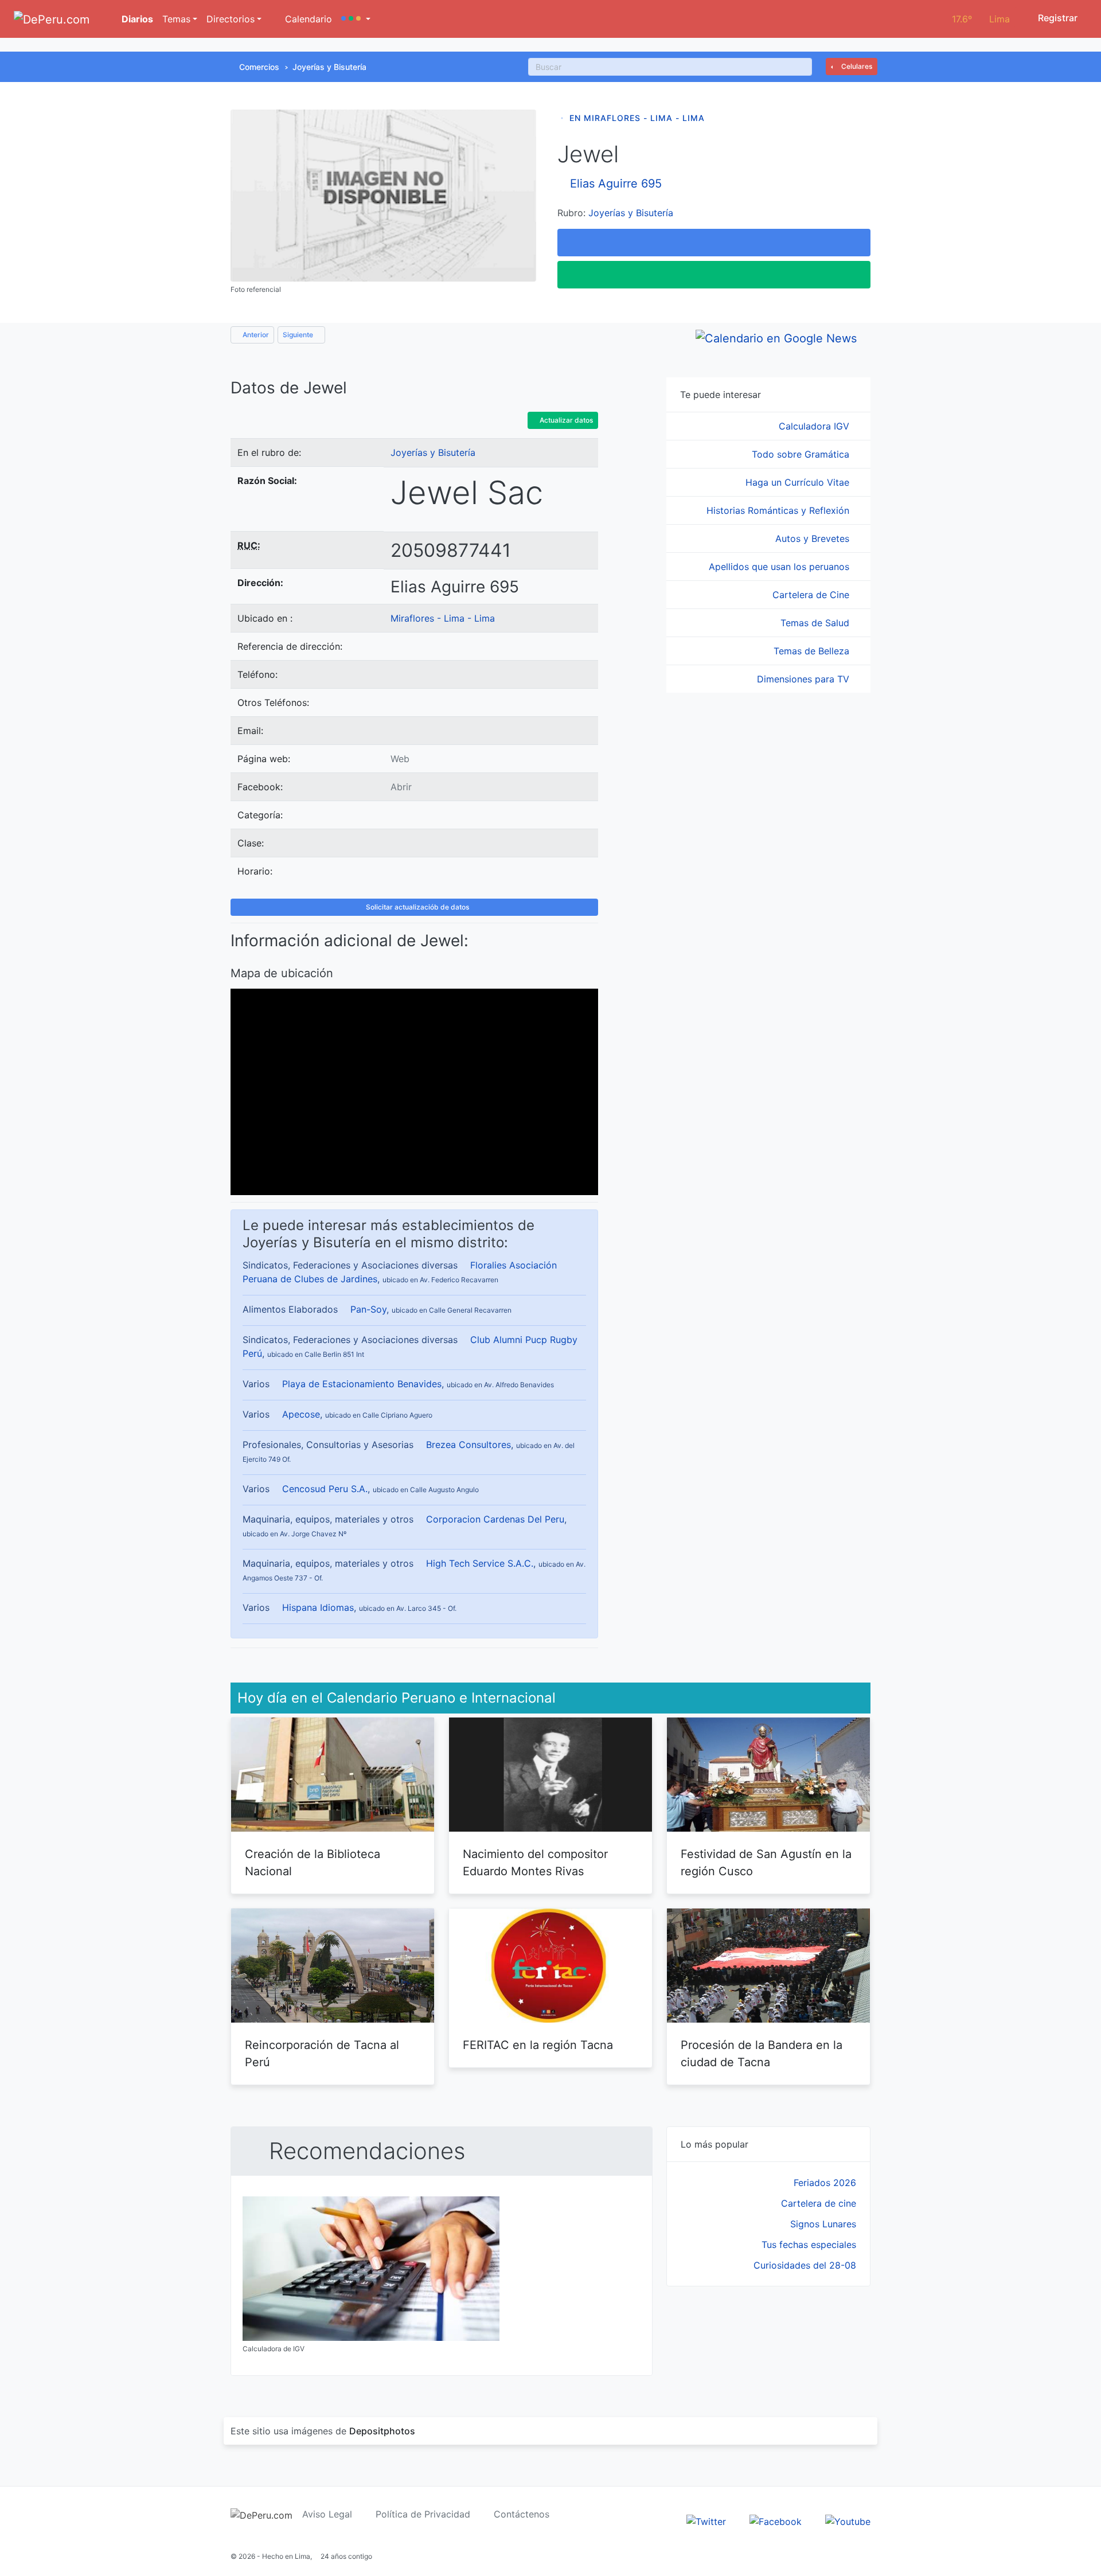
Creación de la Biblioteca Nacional (313, 1863)
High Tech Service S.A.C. (480, 1563)
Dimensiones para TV (805, 679)
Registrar (1057, 18)
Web (400, 759)
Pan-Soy (368, 1309)
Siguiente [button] (299, 335)
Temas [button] (176, 19)
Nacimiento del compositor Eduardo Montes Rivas (535, 1863)
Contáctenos (522, 2514)
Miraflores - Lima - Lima (443, 618)
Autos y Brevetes (814, 538)
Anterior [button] (255, 335)
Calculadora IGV (815, 426)
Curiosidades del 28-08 (805, 2265)
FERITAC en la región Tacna (538, 2045)
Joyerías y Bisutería (329, 67)
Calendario (307, 19)
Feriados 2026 (825, 2183)
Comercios (259, 67)
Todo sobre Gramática (802, 454)
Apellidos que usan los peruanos (780, 567)
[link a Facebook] (776, 2521)
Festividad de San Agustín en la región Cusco (766, 1863)
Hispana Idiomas (318, 1607)
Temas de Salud (816, 623)
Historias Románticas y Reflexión (779, 510)
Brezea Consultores (468, 1445)
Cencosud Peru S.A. (325, 1489)
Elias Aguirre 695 (616, 184)
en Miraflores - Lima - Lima (637, 118)
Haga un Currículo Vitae (799, 482)
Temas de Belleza (813, 651)
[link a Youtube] (848, 2521)
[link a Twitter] (706, 2521)
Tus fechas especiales (809, 2245)
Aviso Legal (327, 2514)
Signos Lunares (823, 2224)
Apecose (301, 1414)
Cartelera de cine (819, 2203)
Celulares (856, 66)
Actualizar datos (565, 420)
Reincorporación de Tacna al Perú (322, 2054)
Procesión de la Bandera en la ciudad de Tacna (762, 2054)
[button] (356, 19)
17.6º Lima (981, 19)
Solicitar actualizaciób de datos (417, 907)
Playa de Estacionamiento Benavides (362, 1384)
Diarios (136, 19)
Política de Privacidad (423, 2514)
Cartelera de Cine (812, 595)
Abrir (401, 787)
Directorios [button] (231, 19)
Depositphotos (382, 2431)
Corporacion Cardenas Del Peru (495, 1519)
